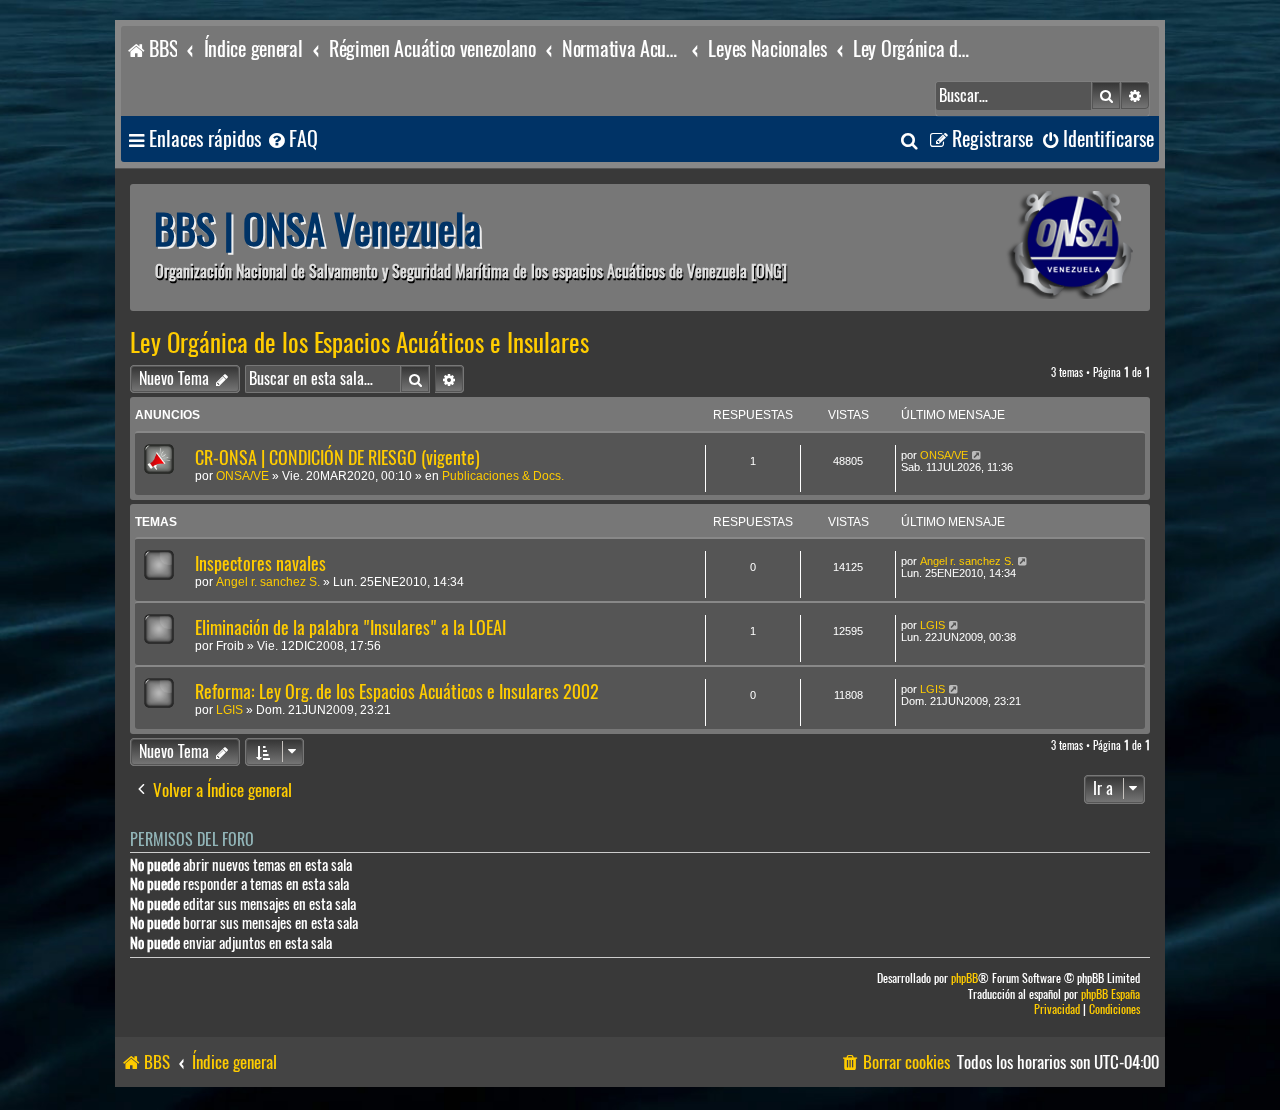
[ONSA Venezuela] (1025, 247)
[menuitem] (292, 139)
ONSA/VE (242, 476)
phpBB (964, 978)
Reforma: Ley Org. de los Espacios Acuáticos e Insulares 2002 (397, 691)
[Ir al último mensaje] (977, 455)
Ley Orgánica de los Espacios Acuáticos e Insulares (359, 343)
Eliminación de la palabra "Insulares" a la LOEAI (350, 627)
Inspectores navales (260, 563)
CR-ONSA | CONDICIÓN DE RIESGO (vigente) (337, 457)
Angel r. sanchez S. (268, 582)
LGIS (932, 625)
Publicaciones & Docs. (503, 476)
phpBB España (1110, 994)
